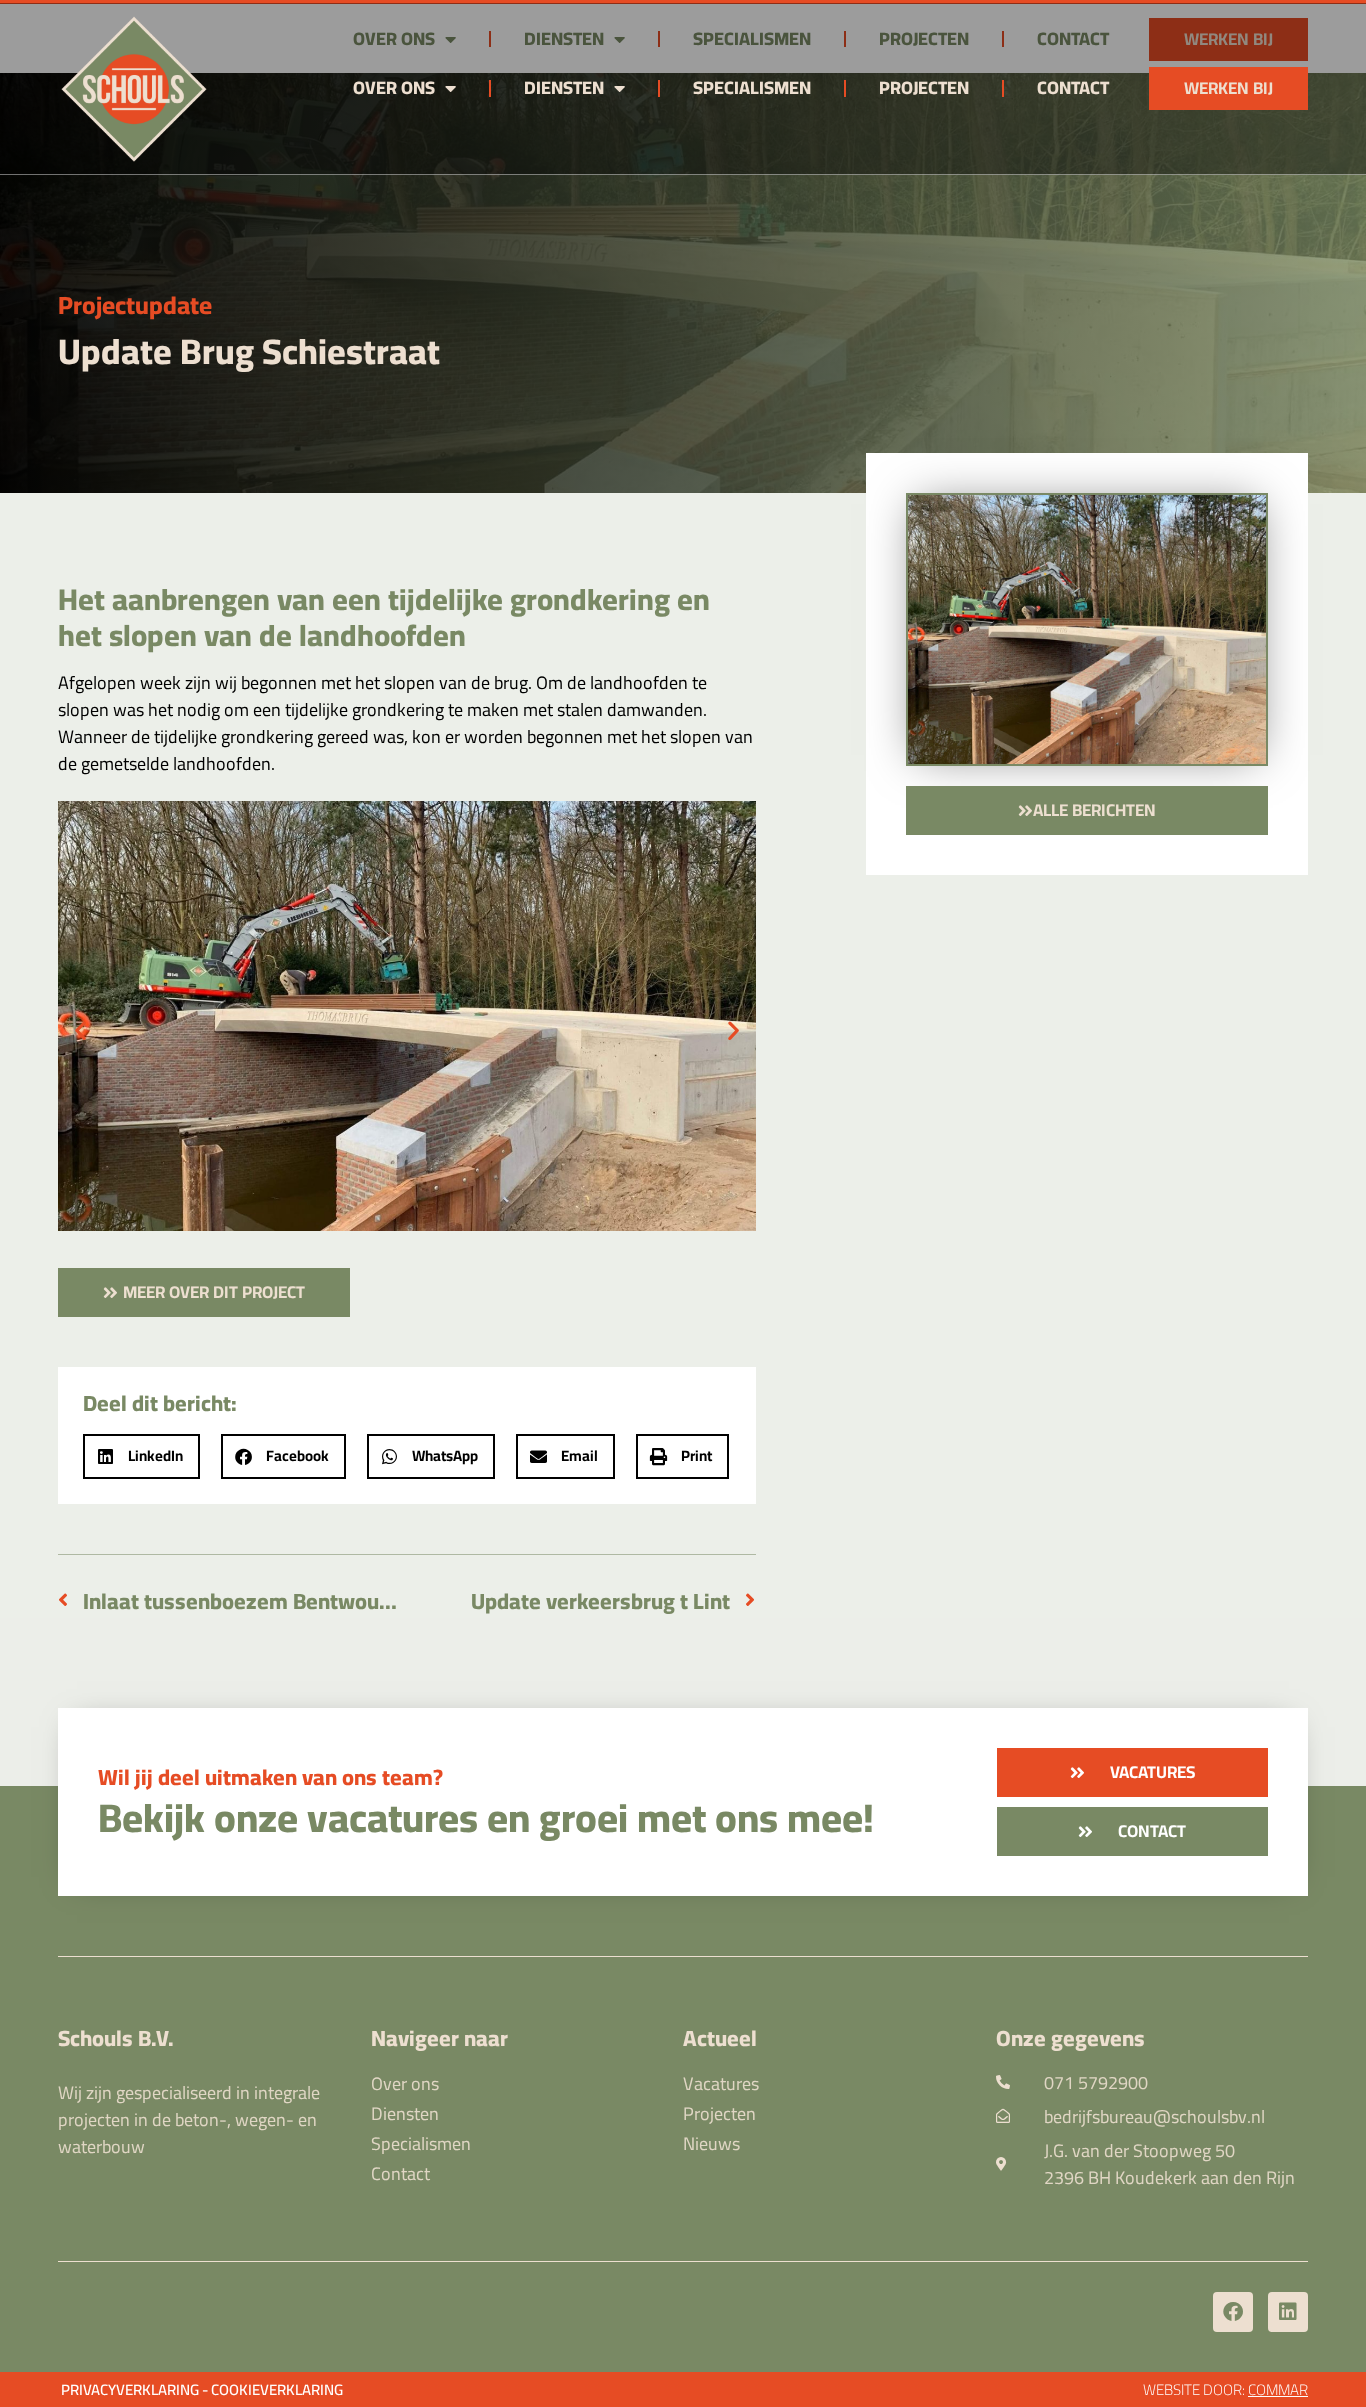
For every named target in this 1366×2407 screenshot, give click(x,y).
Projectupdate (135, 304)
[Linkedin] (1288, 2312)
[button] (80, 1029)
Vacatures (721, 2084)
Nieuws (711, 2144)
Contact (1073, 87)
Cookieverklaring (277, 2389)
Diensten (564, 87)
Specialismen (752, 87)
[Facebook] (1233, 2312)
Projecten (924, 87)
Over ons (394, 87)
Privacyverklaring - (134, 2389)
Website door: (1225, 2389)
